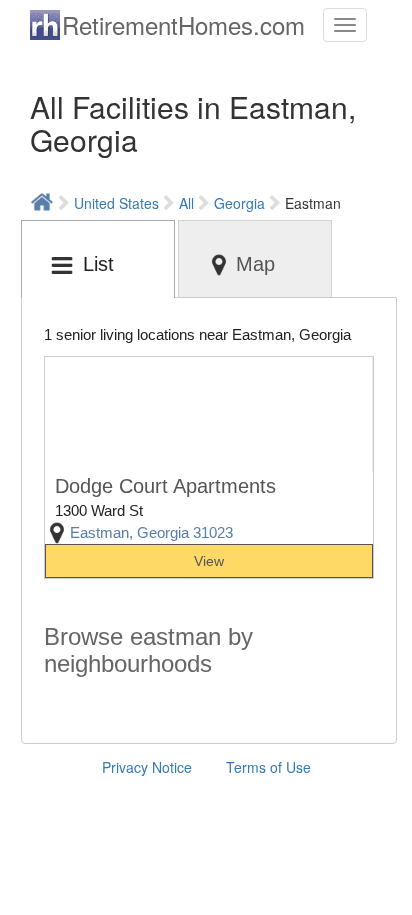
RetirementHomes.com (183, 24)
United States (116, 203)
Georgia (239, 203)
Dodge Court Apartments (165, 486)
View (209, 561)
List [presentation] (98, 264)
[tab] (98, 259)
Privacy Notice (147, 767)
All (186, 203)
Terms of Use (268, 767)
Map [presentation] (255, 264)
